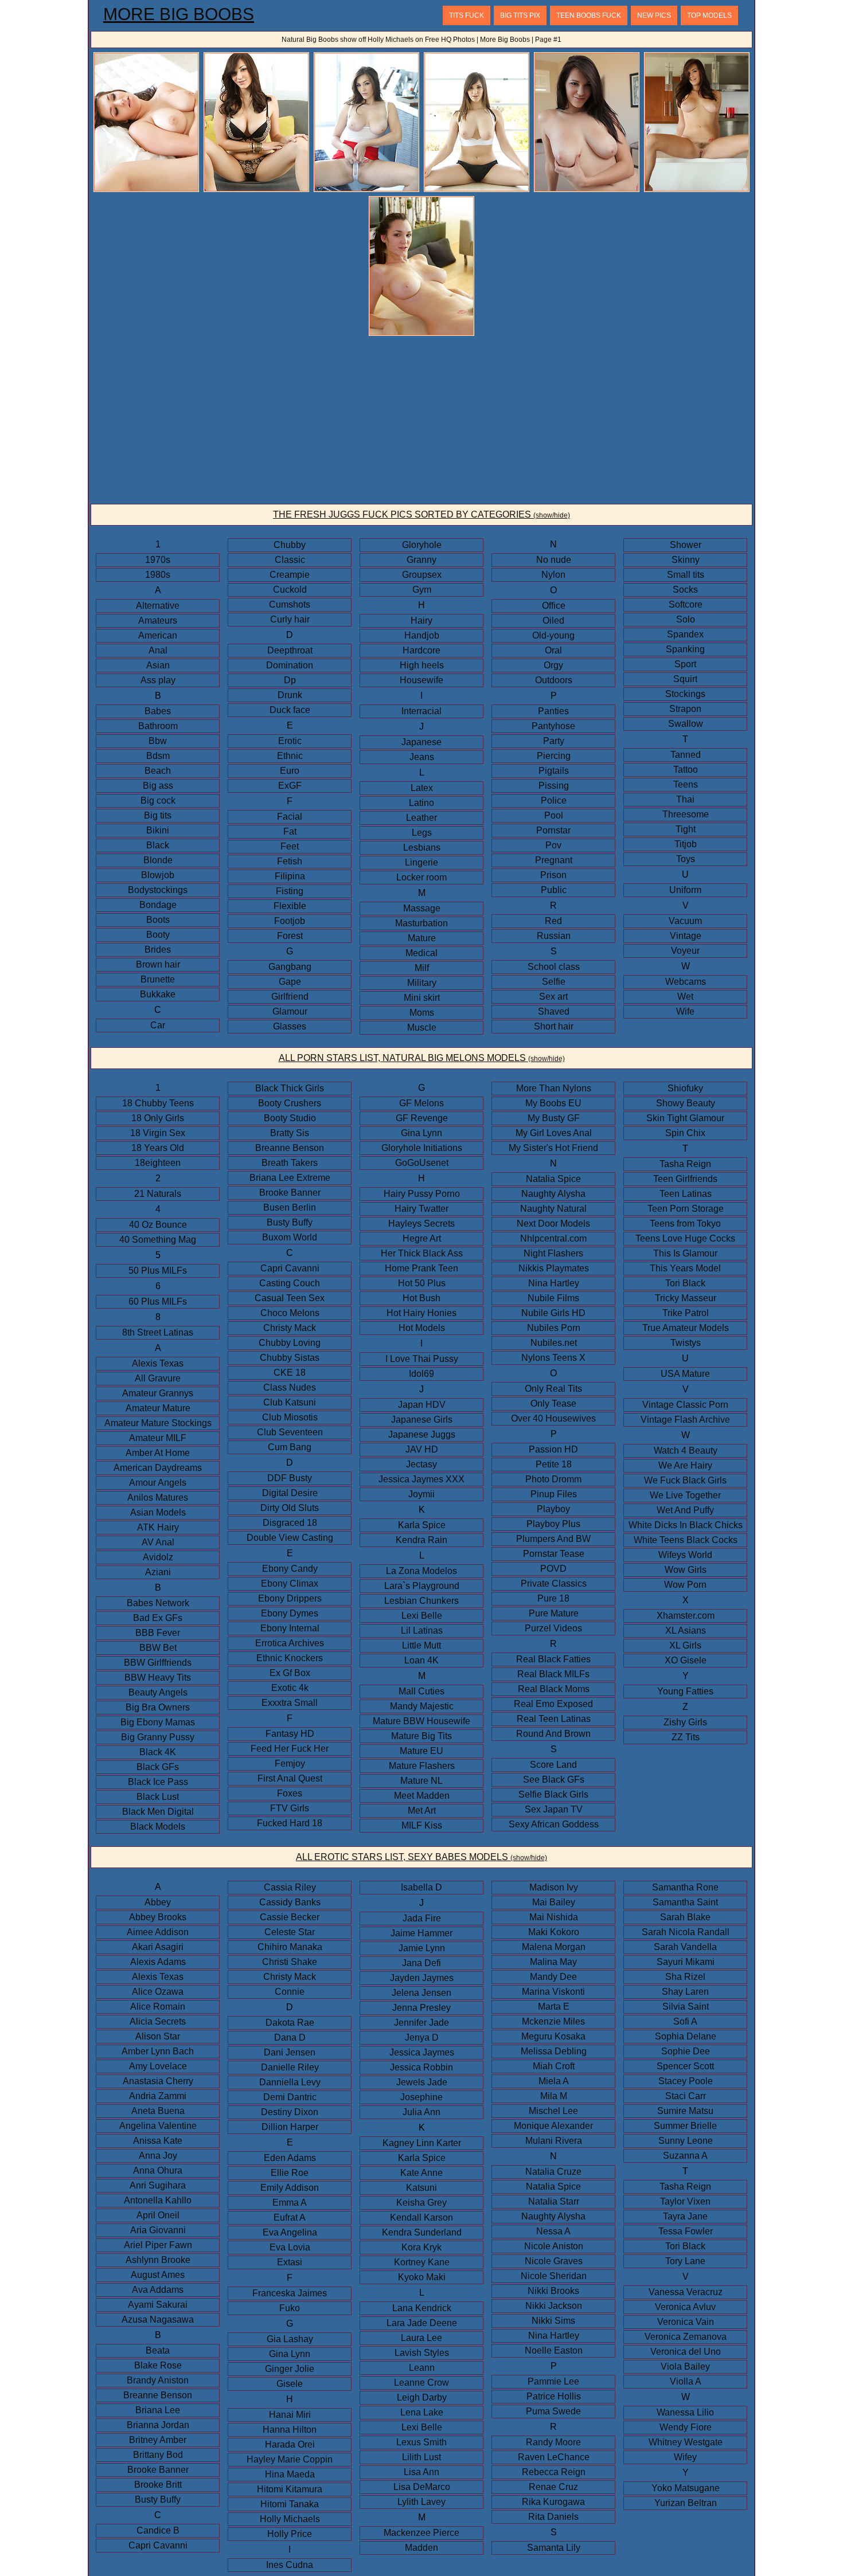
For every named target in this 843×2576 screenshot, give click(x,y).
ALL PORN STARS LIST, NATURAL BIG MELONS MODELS (422, 1058)
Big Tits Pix (520, 15)
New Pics (654, 15)
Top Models (709, 15)
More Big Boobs (179, 14)
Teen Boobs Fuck (589, 15)
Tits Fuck (467, 15)
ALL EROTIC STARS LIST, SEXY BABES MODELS (421, 1857)
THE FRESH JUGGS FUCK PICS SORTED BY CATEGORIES (421, 514)
